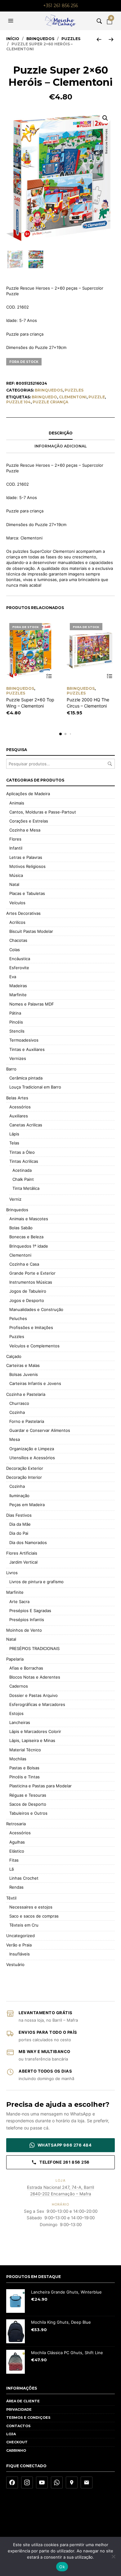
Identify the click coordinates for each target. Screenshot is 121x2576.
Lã (11, 1869)
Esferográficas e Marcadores (37, 1704)
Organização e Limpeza (32, 1449)
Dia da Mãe (20, 1524)
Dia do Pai (19, 1533)
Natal (14, 884)
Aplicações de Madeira (28, 794)
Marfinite (18, 995)
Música (16, 875)
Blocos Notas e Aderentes (35, 1677)
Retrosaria (16, 1824)
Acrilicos (17, 922)
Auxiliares (19, 1116)
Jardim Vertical (23, 1562)
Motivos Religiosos (27, 866)
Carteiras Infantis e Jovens (35, 1383)
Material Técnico (25, 1750)
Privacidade (19, 2409)
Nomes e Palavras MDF (32, 1004)
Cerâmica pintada (26, 1078)
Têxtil (11, 1898)
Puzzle (97, 397)
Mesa (15, 1439)
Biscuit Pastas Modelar (31, 931)
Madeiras (18, 986)
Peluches (18, 1318)
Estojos (16, 1713)
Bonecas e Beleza (26, 1237)
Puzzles (71, 39)
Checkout (17, 2442)
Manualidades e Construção (36, 1309)
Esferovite (19, 968)
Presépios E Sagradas (30, 1611)
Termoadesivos (24, 1040)
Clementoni (20, 1255)
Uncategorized (20, 1936)
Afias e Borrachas (26, 1668)
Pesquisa (110, 764)
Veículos (17, 903)
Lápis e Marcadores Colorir (35, 1731)
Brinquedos (40, 39)
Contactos (18, 2426)
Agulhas (17, 1842)
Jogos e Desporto (27, 1300)
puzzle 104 (18, 402)
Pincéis (16, 1022)
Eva (13, 977)
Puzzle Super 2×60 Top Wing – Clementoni (30, 703)
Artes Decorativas (23, 913)
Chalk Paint (23, 1179)
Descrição (61, 433)
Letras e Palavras (26, 857)
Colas (15, 950)
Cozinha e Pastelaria (26, 1394)
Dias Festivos (19, 1515)
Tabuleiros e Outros (28, 1813)
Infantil (16, 848)
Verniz (15, 1199)
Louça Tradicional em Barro (35, 1087)
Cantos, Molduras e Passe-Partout (43, 812)
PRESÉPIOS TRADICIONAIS (34, 1648)
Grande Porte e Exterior (32, 1273)
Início (13, 39)
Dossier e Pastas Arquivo (34, 1695)
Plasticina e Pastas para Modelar (40, 1786)
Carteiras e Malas (23, 1365)
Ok (62, 2567)
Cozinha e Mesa (25, 830)
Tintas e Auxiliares (27, 1049)
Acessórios (20, 1107)
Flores (15, 839)
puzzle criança (50, 402)
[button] (11, 21)
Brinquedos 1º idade (29, 1246)
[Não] (113, 2556)
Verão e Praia (19, 1945)
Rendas (16, 1887)
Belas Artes (17, 1098)
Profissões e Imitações (31, 1327)
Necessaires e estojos (31, 1907)
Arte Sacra (19, 1602)
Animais (17, 803)
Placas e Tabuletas (27, 893)
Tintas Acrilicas (24, 1161)
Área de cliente (23, 2401)
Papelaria (15, 1659)
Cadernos (19, 1686)
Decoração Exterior (25, 1468)
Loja (11, 2434)
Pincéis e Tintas (25, 1777)
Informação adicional (61, 446)
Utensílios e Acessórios (32, 1458)
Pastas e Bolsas (24, 1768)
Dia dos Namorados (28, 1542)
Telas (14, 1143)
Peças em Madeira (27, 1505)
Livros (12, 1573)
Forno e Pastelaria (27, 1421)
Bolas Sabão (21, 1228)
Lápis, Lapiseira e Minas (32, 1740)
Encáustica (20, 959)
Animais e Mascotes (29, 1219)
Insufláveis (20, 1954)
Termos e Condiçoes (28, 2418)
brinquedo (44, 397)
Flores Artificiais (22, 1553)
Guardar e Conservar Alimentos (40, 1430)
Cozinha (17, 1412)
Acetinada (22, 1170)
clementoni (73, 397)
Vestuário (15, 1964)
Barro (11, 1069)
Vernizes (18, 1058)
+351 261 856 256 (60, 6)
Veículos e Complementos (34, 1346)
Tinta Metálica (26, 1188)
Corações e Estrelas (29, 821)
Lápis (14, 1134)
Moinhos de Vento (24, 1630)
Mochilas (18, 1759)
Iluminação (19, 1496)
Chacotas (18, 940)
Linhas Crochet (24, 1878)
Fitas (14, 1860)
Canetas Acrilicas (26, 1125)
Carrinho (16, 2450)
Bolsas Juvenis (24, 1374)
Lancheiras (20, 1722)
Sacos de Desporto (28, 1804)
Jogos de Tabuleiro (28, 1291)
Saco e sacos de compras (34, 1916)
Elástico (17, 1851)
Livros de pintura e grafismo (36, 1582)
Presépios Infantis (27, 1620)
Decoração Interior (24, 1477)
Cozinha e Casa (24, 1264)
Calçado (14, 1356)
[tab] (60, 433)
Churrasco (19, 1403)
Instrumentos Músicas (31, 1282)
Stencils (17, 1031)
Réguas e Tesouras (28, 1795)
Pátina (15, 1013)
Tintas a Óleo (22, 1152)
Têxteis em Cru (24, 1925)
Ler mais (49, 676)
